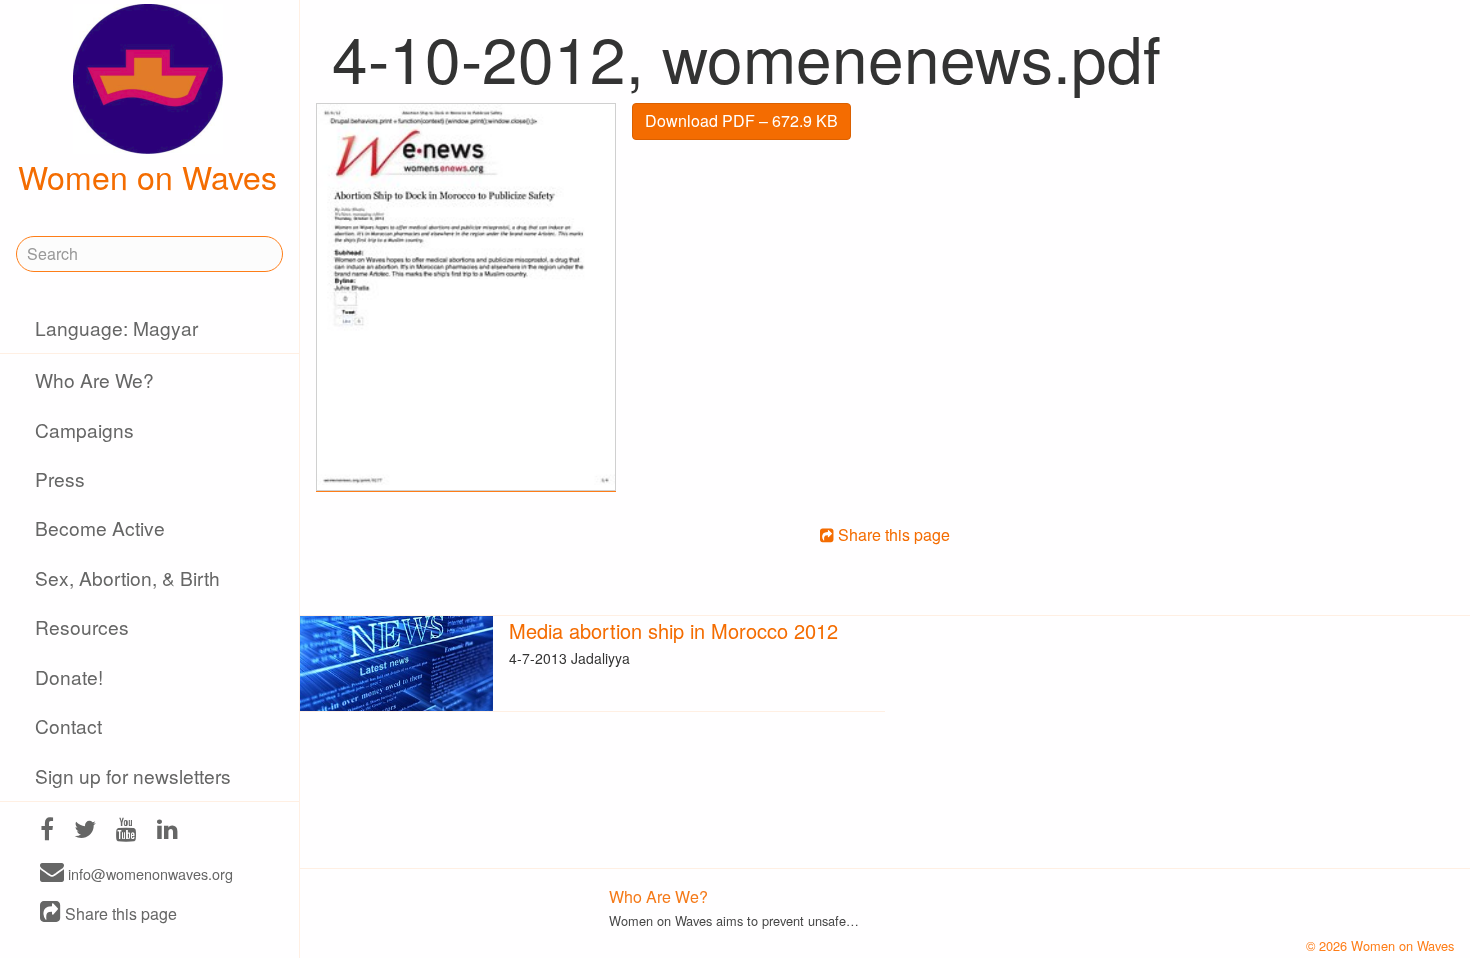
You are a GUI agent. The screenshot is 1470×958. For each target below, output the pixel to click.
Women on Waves (147, 176)
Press (60, 478)
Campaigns (84, 429)
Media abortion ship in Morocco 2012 (673, 630)
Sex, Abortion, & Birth (127, 577)
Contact (68, 725)
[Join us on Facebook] (47, 831)
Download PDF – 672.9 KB (741, 120)
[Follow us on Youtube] (126, 831)
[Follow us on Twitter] (85, 831)
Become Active (100, 527)
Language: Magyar (116, 327)
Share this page (119, 913)
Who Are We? (94, 379)
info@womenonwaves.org (148, 873)
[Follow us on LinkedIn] (167, 831)
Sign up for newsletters (133, 775)
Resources (82, 626)
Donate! (69, 676)
